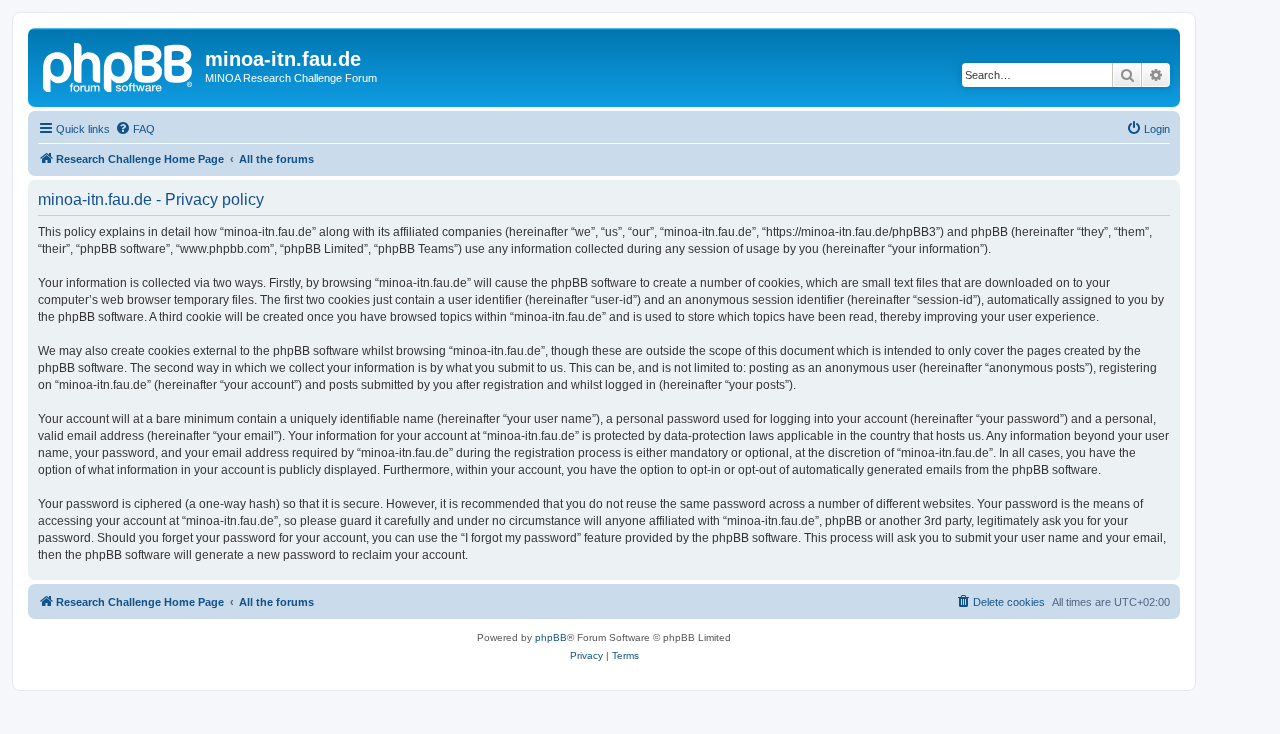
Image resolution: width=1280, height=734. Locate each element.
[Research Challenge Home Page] (119, 65)
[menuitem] (135, 129)
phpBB (551, 637)
